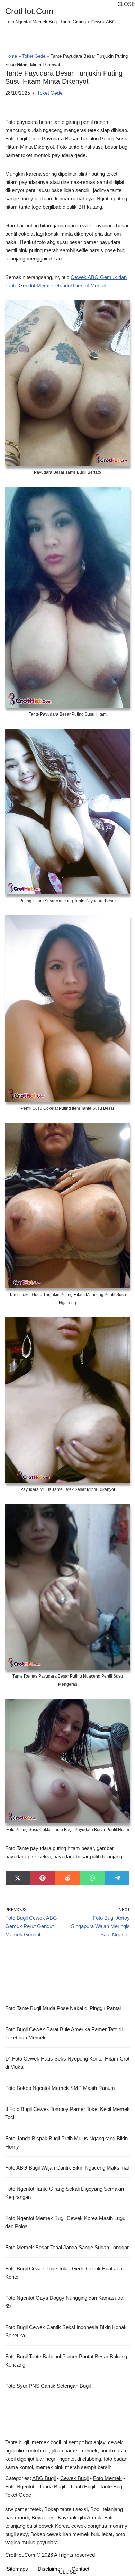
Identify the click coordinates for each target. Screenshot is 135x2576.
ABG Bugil (44, 2478)
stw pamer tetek (23, 2509)
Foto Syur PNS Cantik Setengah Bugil (48, 2386)
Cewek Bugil (74, 2478)
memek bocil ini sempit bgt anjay (69, 2442)
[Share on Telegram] (117, 1878)
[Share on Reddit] (67, 1878)
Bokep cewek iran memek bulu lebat (71, 2534)
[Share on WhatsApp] (92, 1878)
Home (11, 56)
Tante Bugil (112, 2486)
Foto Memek (107, 2478)
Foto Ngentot (20, 2486)
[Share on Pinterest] (43, 1878)
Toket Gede (34, 56)
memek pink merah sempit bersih (74, 2467)
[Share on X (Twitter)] (18, 1878)
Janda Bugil (52, 2486)
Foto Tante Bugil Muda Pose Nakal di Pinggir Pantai (63, 2008)
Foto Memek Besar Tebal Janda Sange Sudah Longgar (67, 2247)
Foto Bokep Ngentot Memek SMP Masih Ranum (60, 2088)
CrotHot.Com (20, 2555)
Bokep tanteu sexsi (66, 2509)
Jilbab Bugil (82, 2486)
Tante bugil (17, 2442)
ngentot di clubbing (80, 2459)
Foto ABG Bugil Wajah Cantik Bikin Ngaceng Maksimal (67, 2168)
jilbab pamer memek (75, 2451)
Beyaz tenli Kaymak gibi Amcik (66, 2518)
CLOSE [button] (126, 4)
